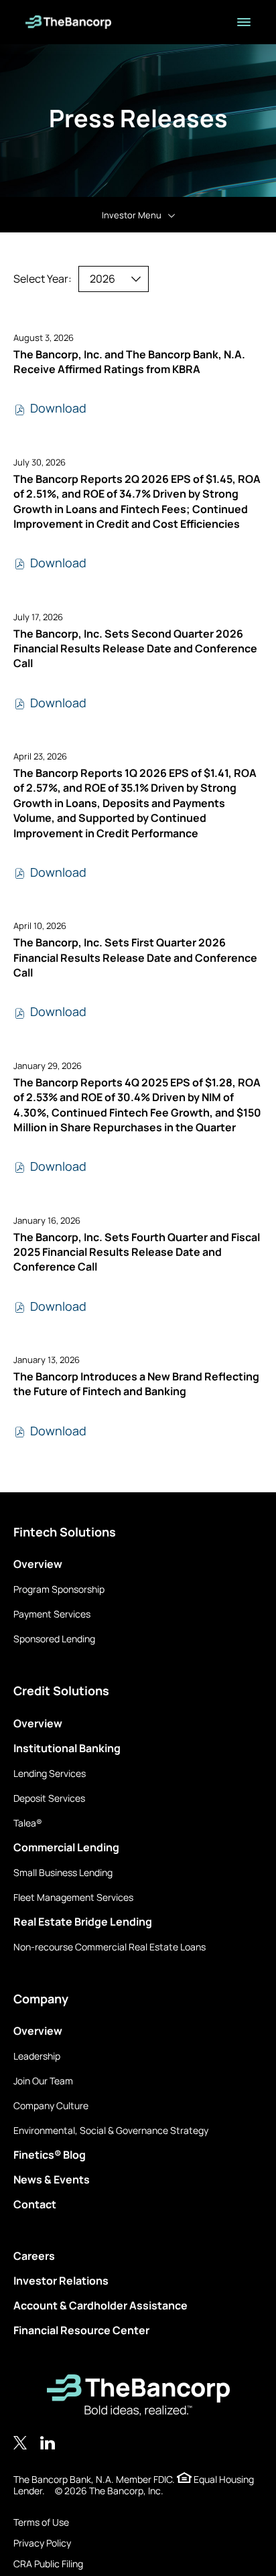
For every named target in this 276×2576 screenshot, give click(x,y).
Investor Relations (61, 2281)
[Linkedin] (48, 2443)
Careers (34, 2256)
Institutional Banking (67, 1748)
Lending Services (50, 1773)
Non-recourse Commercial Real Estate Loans (110, 1947)
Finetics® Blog (50, 2155)
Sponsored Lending (54, 1639)
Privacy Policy (42, 2543)
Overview (38, 1564)
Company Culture (51, 2105)
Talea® (28, 1823)
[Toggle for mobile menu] (244, 22)
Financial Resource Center (81, 2330)
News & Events (52, 2179)
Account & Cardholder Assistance (100, 2305)
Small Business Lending (63, 1872)
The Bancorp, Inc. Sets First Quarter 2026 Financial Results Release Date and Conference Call (135, 957)
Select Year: (43, 279)
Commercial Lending (66, 1847)
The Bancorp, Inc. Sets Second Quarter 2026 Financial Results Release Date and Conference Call (135, 649)
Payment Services (52, 1614)
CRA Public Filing (48, 2564)
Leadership (37, 2056)
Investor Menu (132, 215)
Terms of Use (41, 2522)
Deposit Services (49, 1798)
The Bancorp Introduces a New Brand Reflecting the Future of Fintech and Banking (136, 1384)
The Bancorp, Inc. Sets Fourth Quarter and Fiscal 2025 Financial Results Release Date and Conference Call (137, 1252)
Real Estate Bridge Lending (83, 1922)
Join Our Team (43, 2081)
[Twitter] (20, 2443)
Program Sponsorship (59, 1589)
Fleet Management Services (73, 1897)
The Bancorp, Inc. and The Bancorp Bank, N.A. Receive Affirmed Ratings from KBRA (129, 362)
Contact (35, 2204)
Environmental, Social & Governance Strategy (111, 2130)
